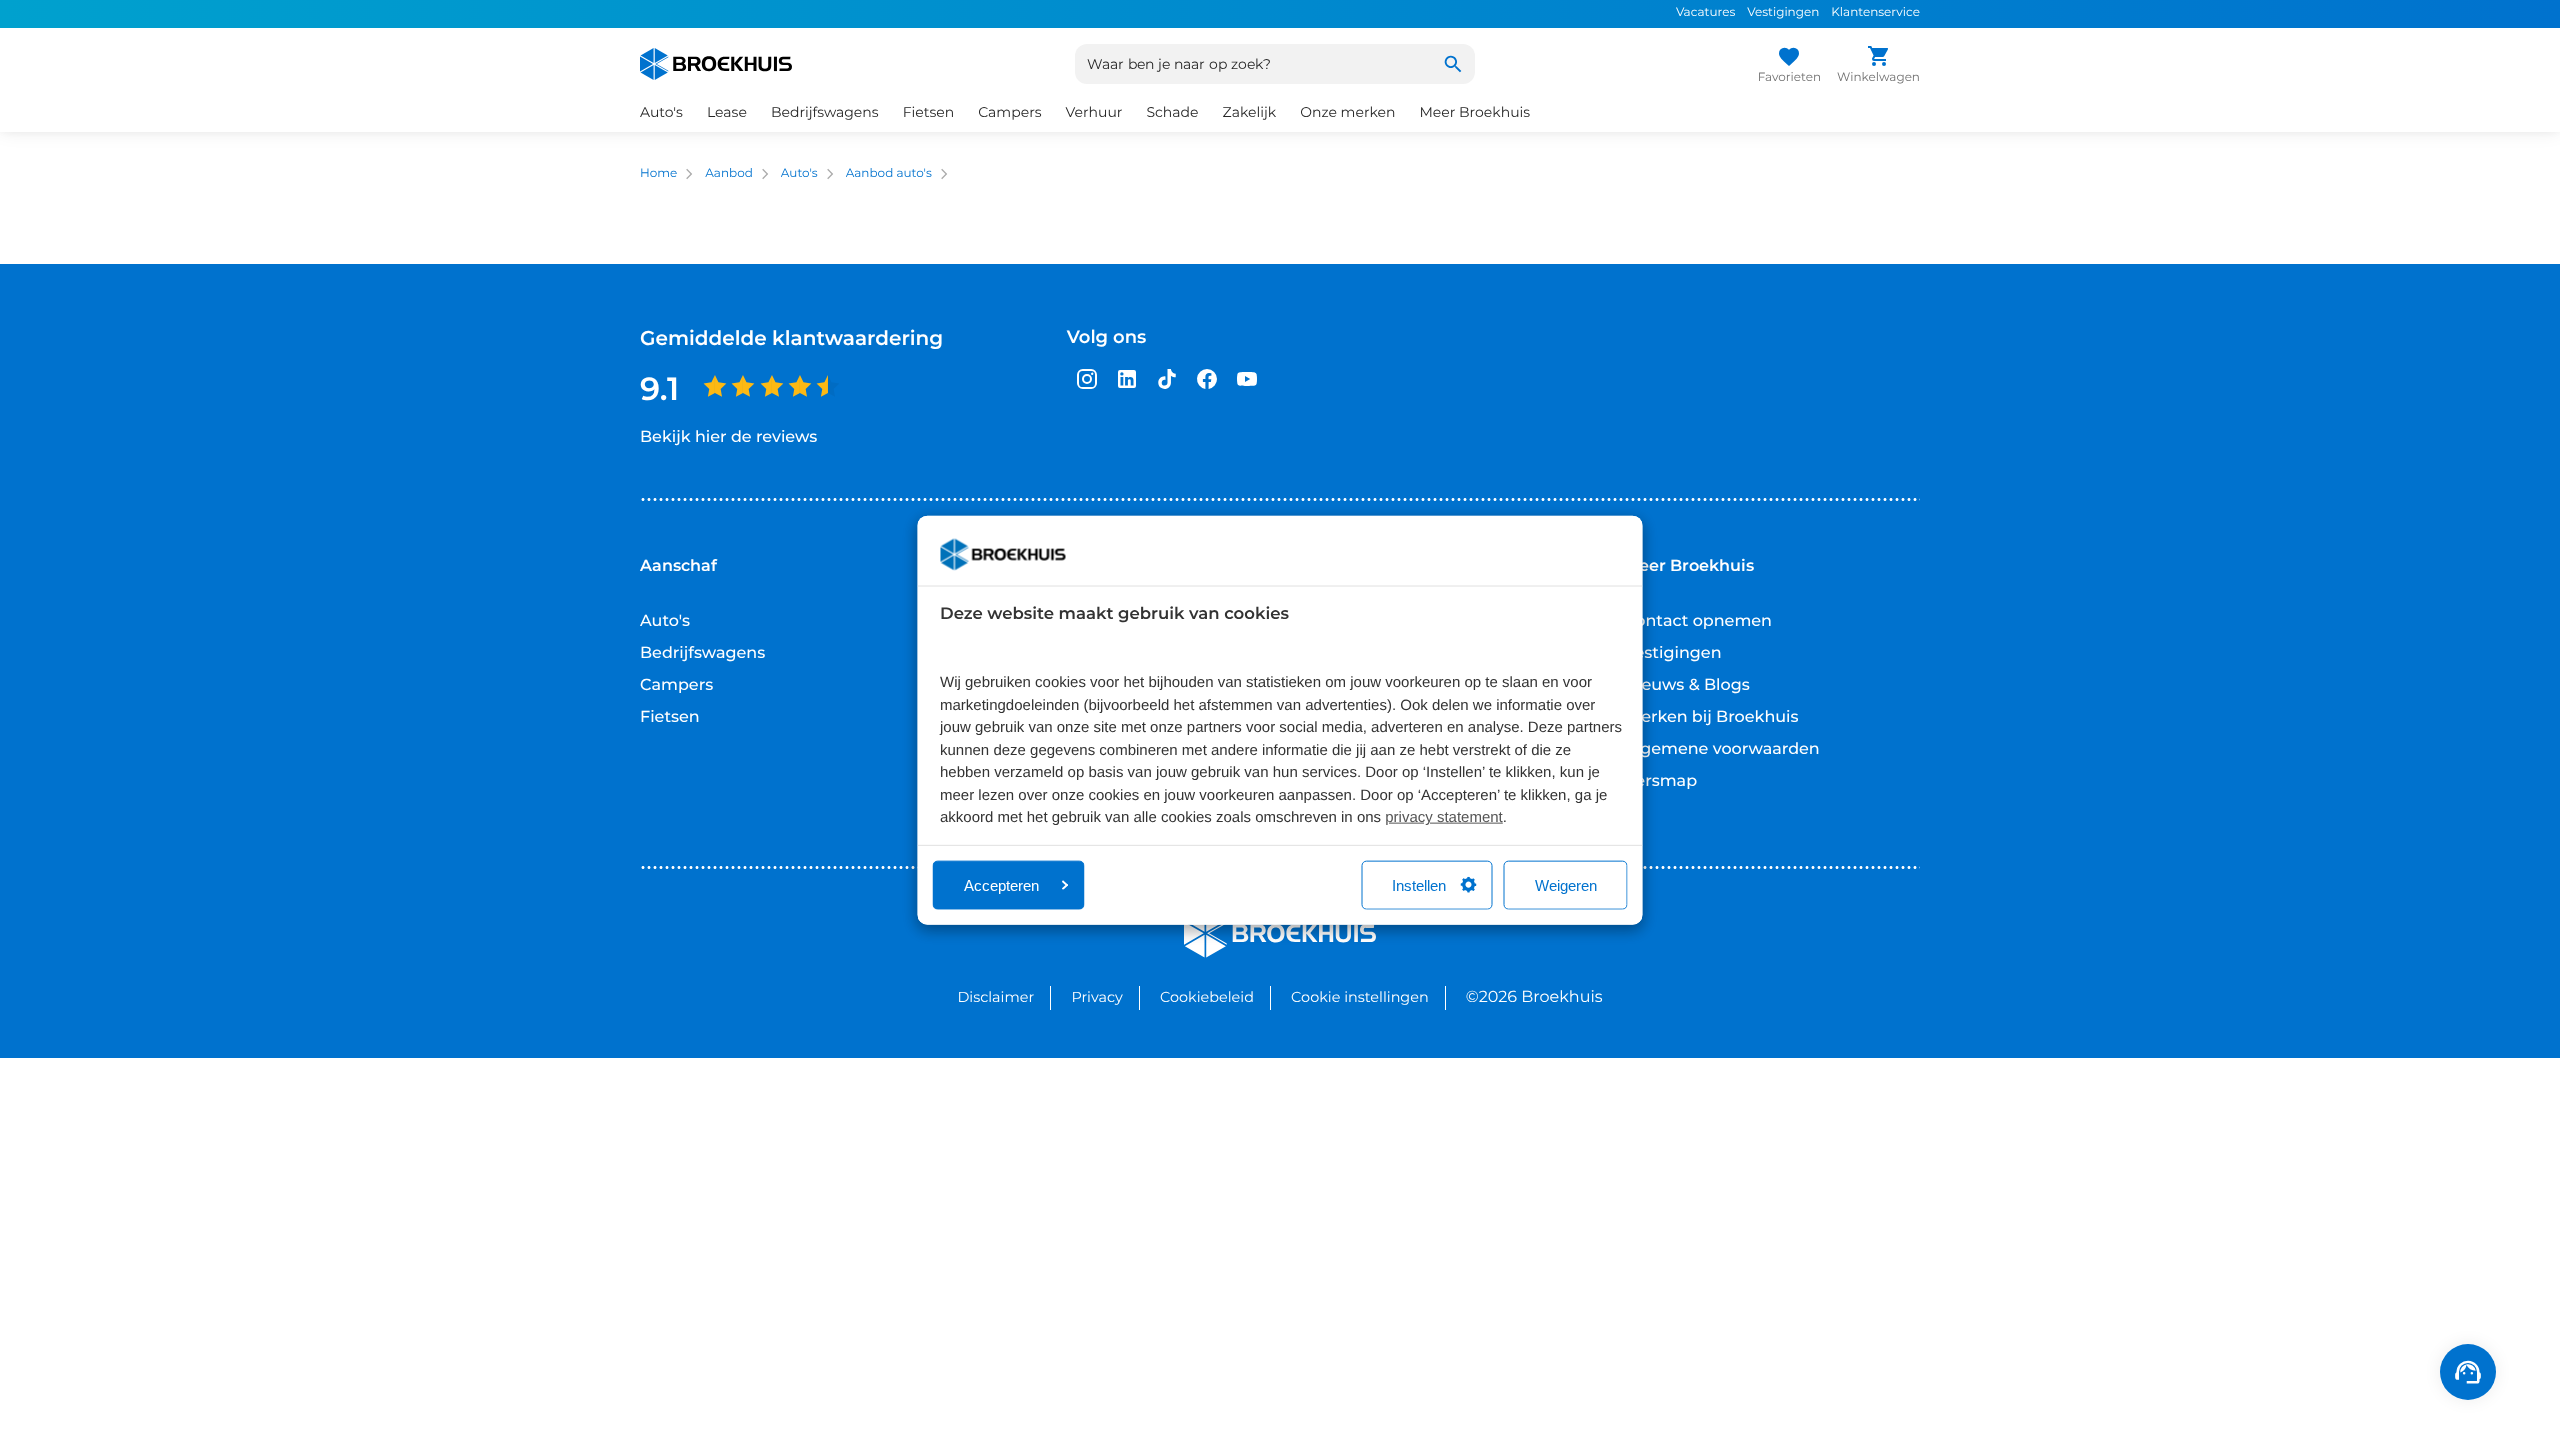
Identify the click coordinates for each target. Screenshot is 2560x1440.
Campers (676, 685)
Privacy (1096, 997)
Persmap (1660, 781)
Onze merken (1347, 112)
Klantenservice (1875, 12)
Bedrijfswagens (702, 653)
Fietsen (670, 717)
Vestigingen (1783, 12)
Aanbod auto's (889, 173)
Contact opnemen (1698, 621)
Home (658, 173)
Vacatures (1705, 12)
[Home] (716, 64)
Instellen (1419, 884)
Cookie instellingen (1360, 997)
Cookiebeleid (1207, 997)
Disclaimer (995, 997)
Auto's (799, 173)
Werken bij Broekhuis (1711, 717)
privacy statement (1444, 817)
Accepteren (1001, 884)
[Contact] (2468, 1372)
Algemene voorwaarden (1722, 749)
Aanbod (729, 173)
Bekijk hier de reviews (728, 437)
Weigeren (1566, 884)
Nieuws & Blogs (1687, 685)
